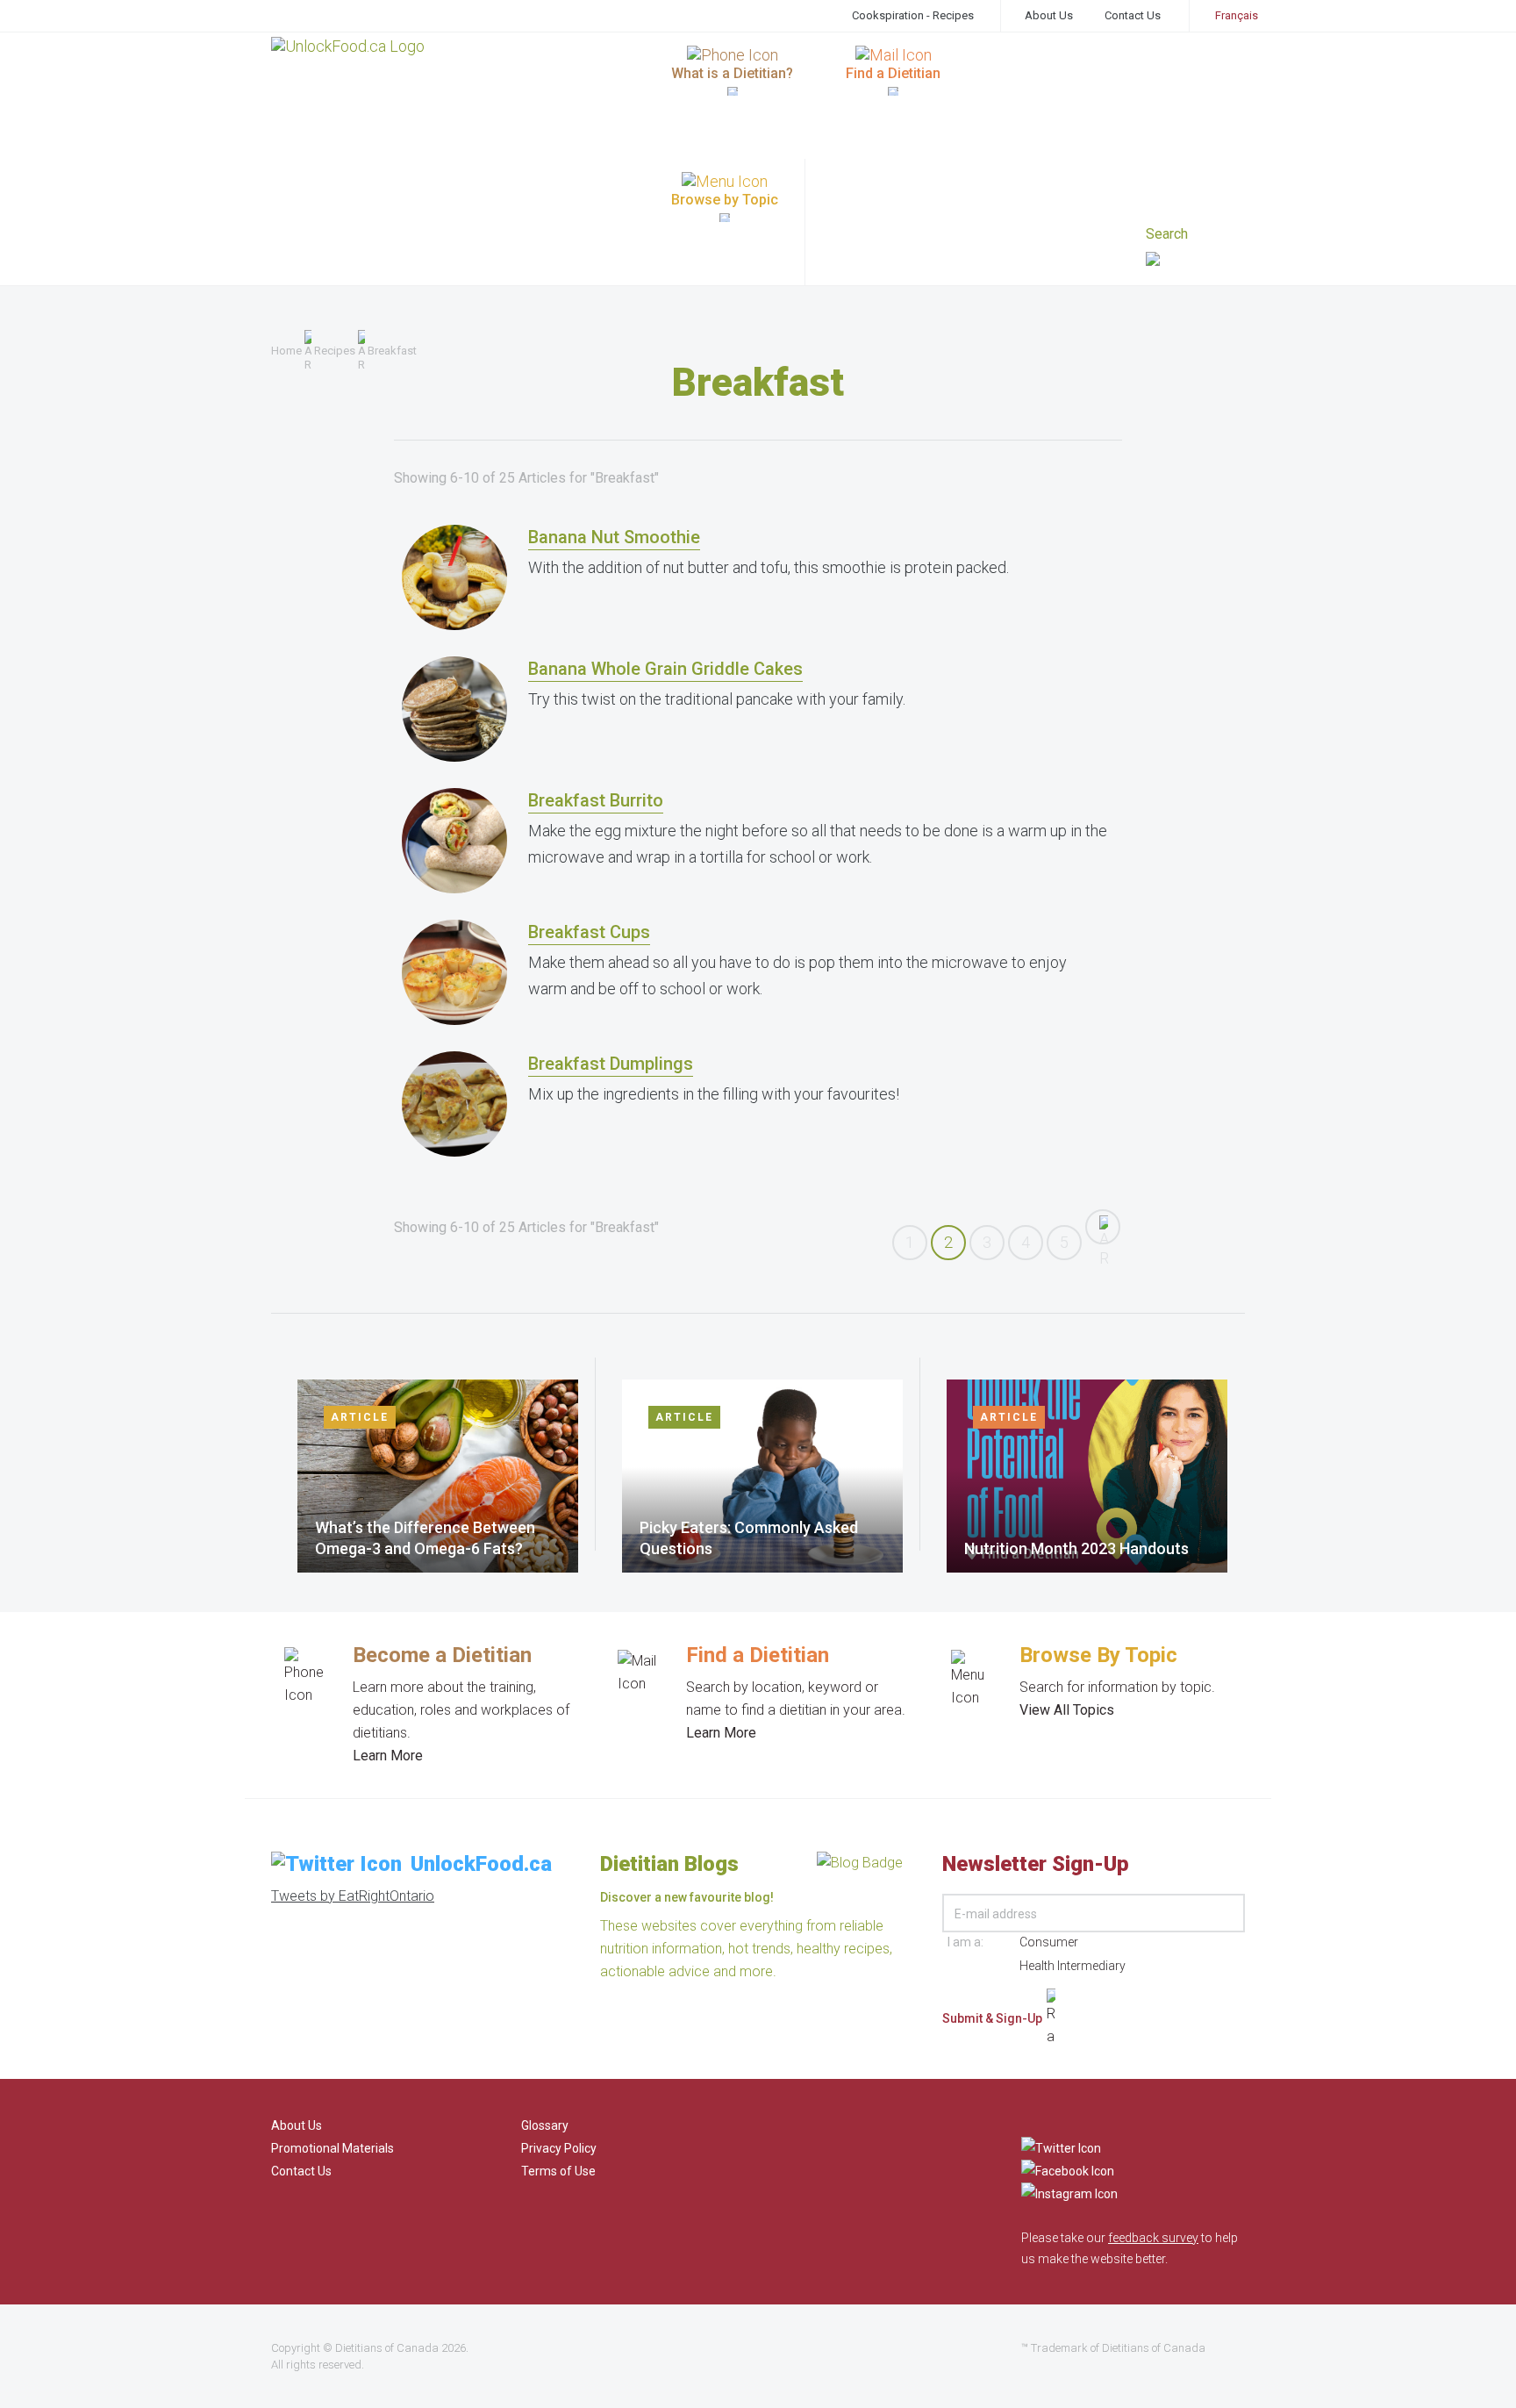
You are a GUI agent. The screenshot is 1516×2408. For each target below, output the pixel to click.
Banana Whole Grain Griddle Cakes (665, 669)
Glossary (545, 2125)
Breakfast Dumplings (611, 1064)
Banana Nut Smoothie (614, 537)
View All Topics (1067, 1710)
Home (286, 351)
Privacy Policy (559, 2148)
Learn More (388, 1756)
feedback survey (1153, 2238)
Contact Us (1133, 15)
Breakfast (392, 351)
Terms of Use (558, 2171)
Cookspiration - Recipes (913, 15)
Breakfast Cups (589, 932)
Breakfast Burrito (596, 800)
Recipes (335, 351)
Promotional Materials (333, 2148)
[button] (1195, 261)
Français (1237, 15)
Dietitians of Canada (387, 2348)
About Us (1049, 15)
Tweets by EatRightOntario (353, 1896)
